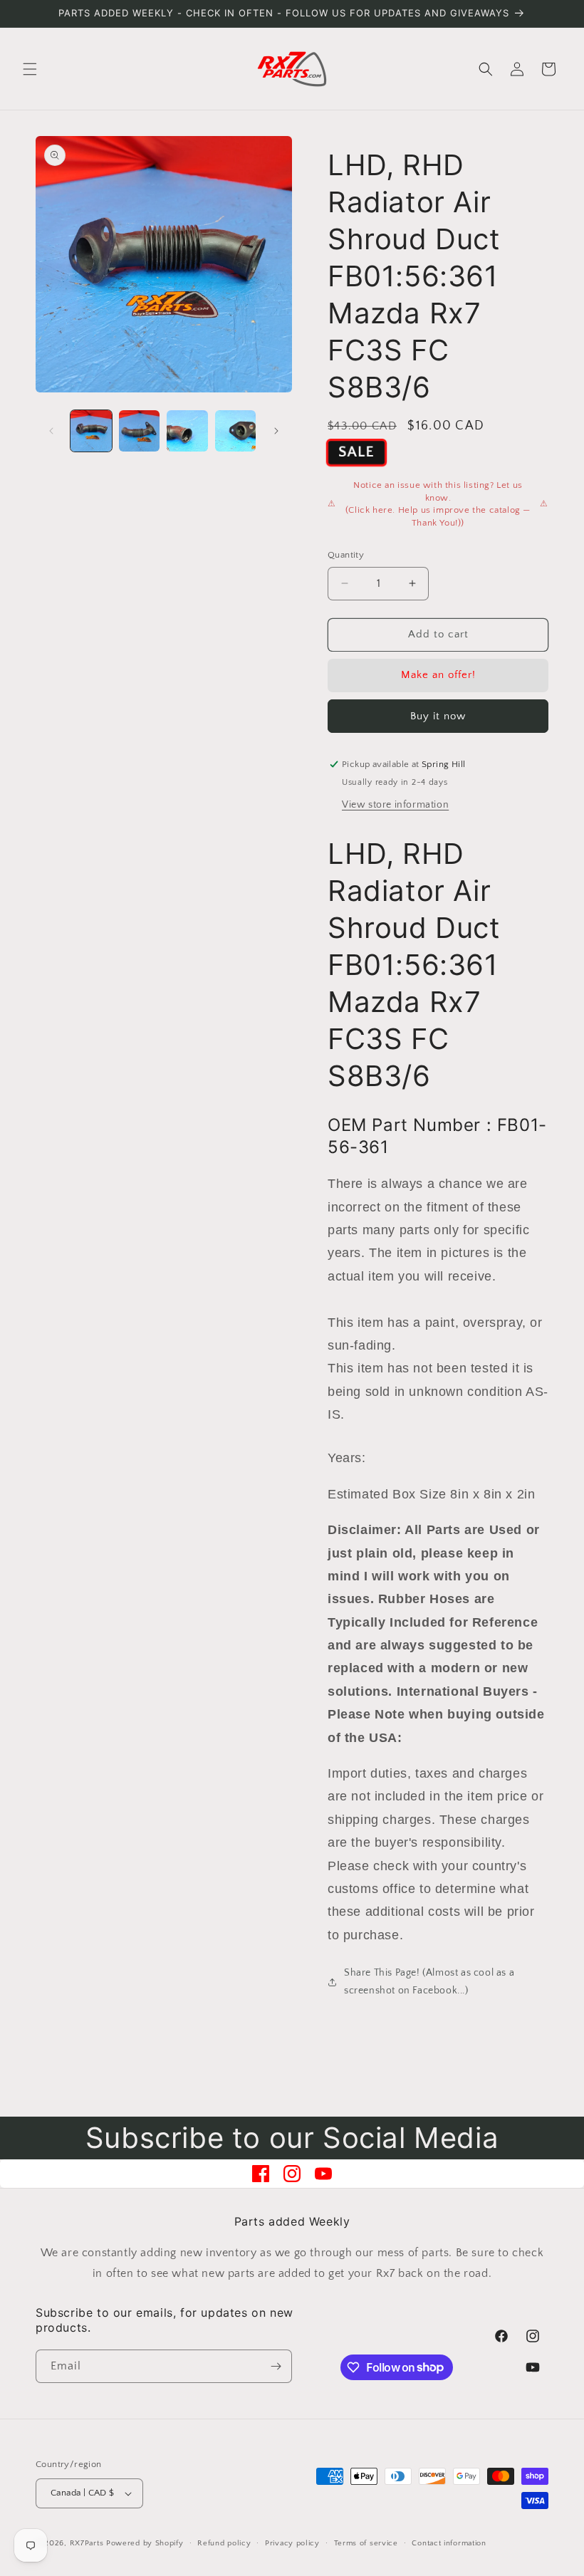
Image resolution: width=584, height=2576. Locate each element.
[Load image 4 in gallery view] (236, 431)
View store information (395, 805)
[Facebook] (261, 2174)
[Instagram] (292, 2174)
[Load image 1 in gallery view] (91, 431)
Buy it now (438, 716)
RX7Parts (87, 2543)
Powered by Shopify (145, 2543)
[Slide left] (51, 431)
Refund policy (224, 2543)
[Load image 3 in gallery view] (187, 431)
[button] (30, 69)
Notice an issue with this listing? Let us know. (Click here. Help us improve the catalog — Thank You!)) (438, 504)
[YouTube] (323, 2174)
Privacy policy (292, 2543)
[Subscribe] (276, 2366)
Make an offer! (438, 675)
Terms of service (366, 2543)
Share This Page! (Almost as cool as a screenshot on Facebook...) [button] (429, 1982)
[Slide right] (276, 431)
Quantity (346, 555)
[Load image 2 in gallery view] (140, 431)
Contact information (449, 2543)
